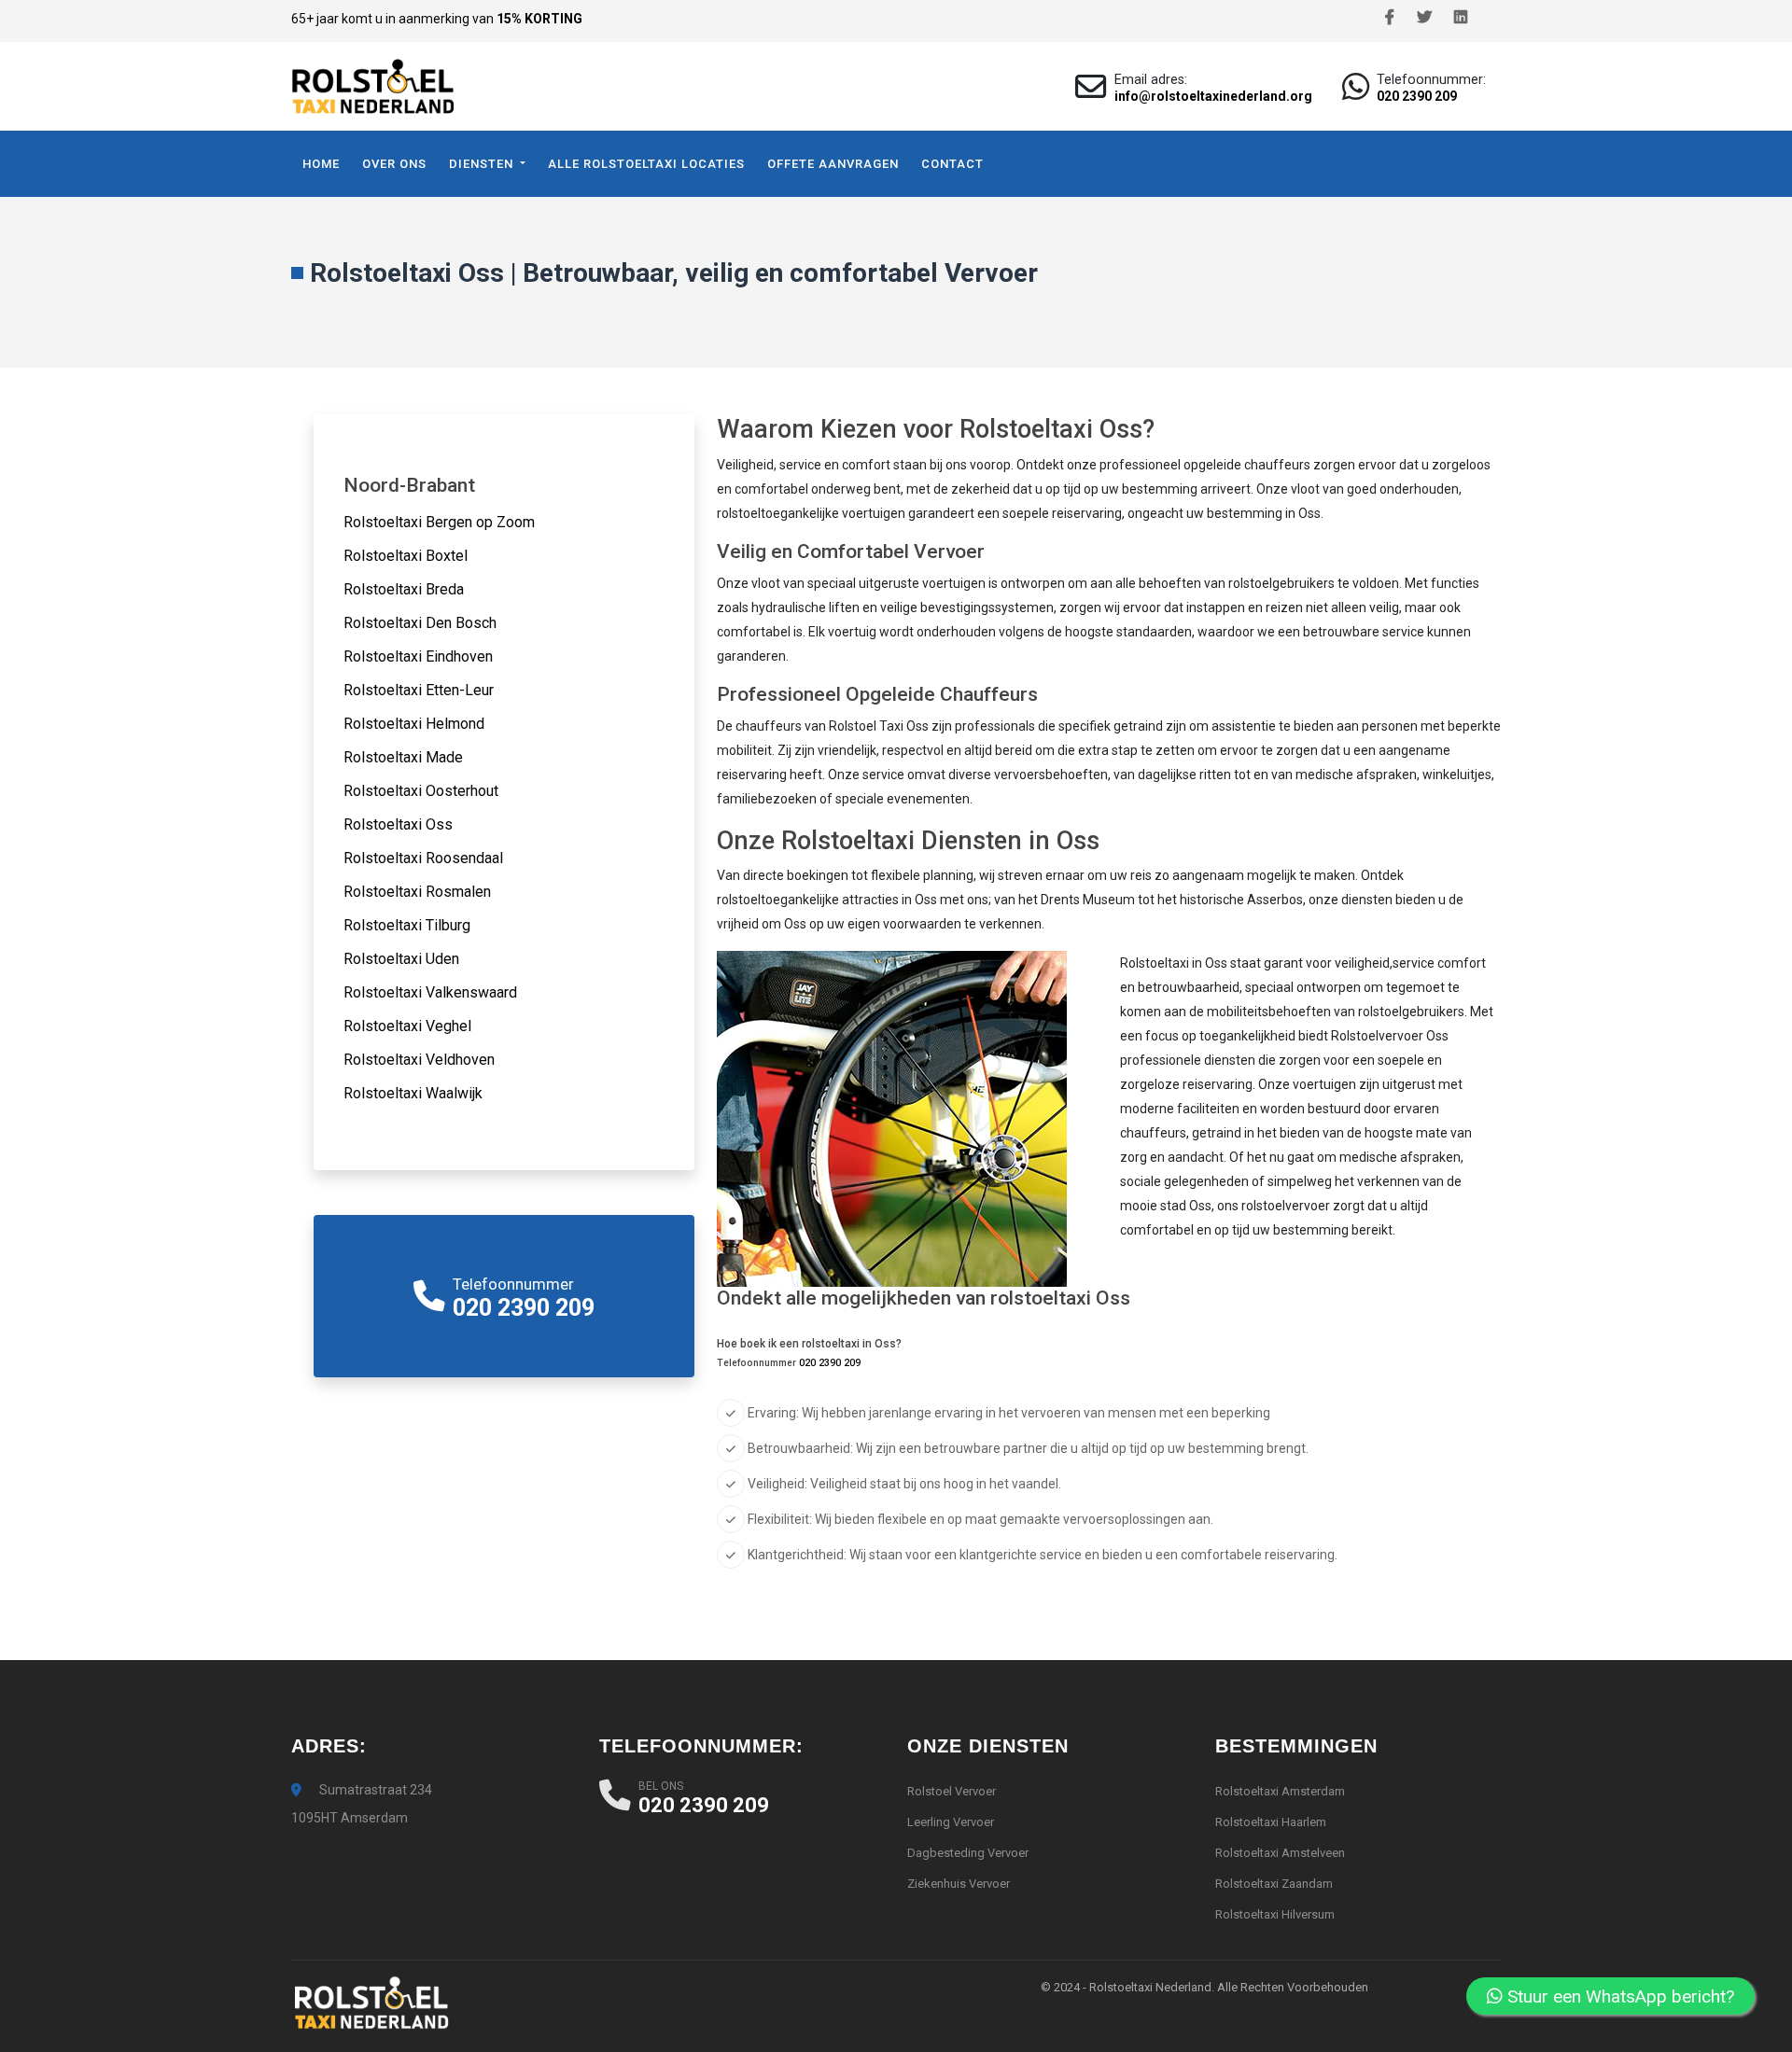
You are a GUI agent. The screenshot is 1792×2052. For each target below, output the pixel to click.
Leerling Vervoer (951, 1822)
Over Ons (394, 164)
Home (321, 164)
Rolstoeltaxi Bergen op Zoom (439, 522)
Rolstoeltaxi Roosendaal (423, 858)
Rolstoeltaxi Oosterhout (421, 791)
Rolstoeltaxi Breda (404, 589)
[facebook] (1390, 18)
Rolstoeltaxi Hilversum (1275, 1914)
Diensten (483, 164)
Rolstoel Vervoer (952, 1791)
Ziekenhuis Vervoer (959, 1884)
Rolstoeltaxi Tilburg (407, 925)
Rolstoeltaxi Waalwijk (413, 1093)
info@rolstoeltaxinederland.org (1213, 96)
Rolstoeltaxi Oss (398, 824)
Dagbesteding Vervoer (968, 1853)
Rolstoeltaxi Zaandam (1274, 1884)
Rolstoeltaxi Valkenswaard (430, 992)
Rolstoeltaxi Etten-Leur (419, 690)
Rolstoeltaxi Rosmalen (417, 892)
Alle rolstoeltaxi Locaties (646, 164)
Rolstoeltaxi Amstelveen (1280, 1853)
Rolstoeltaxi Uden (401, 959)
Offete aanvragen (833, 164)
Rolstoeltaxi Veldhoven (419, 1060)
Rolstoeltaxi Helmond (414, 724)
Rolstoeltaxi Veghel (407, 1026)
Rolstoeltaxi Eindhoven (418, 656)
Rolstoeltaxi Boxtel (406, 556)
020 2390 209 (1417, 96)
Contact (952, 164)
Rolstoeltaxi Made (403, 757)
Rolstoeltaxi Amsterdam (1280, 1791)
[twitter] (1424, 18)
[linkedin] (1461, 18)
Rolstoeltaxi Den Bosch (420, 623)
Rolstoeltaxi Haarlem (1271, 1822)
